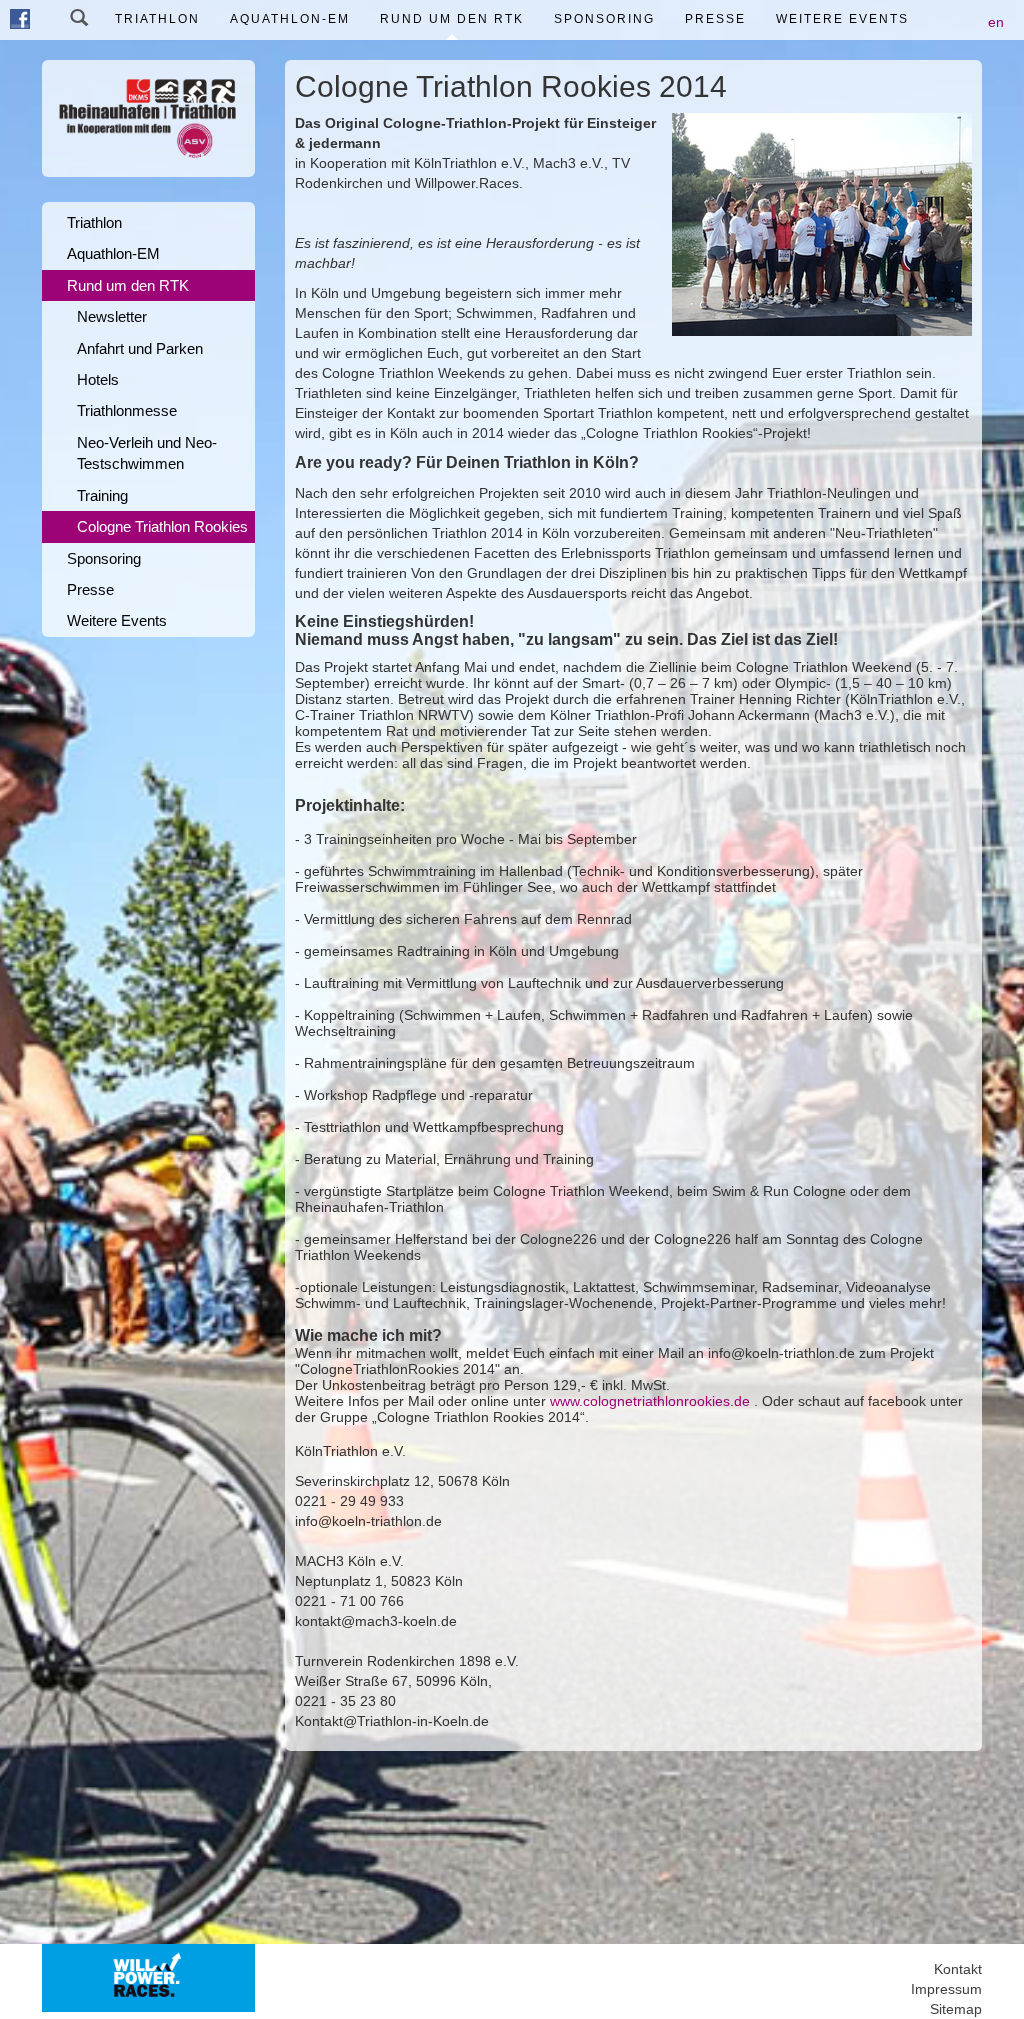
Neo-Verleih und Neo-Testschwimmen (147, 453)
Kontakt (958, 1969)
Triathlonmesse (127, 410)
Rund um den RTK (452, 19)
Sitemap (956, 2009)
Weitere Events (842, 19)
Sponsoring (604, 19)
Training (102, 495)
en (996, 22)
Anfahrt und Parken (140, 348)
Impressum (946, 1989)
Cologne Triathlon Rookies (162, 526)
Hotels (98, 379)
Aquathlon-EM (290, 19)
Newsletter (112, 316)
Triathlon (157, 19)
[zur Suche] (79, 20)
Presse (715, 19)
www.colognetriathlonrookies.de (650, 1401)
